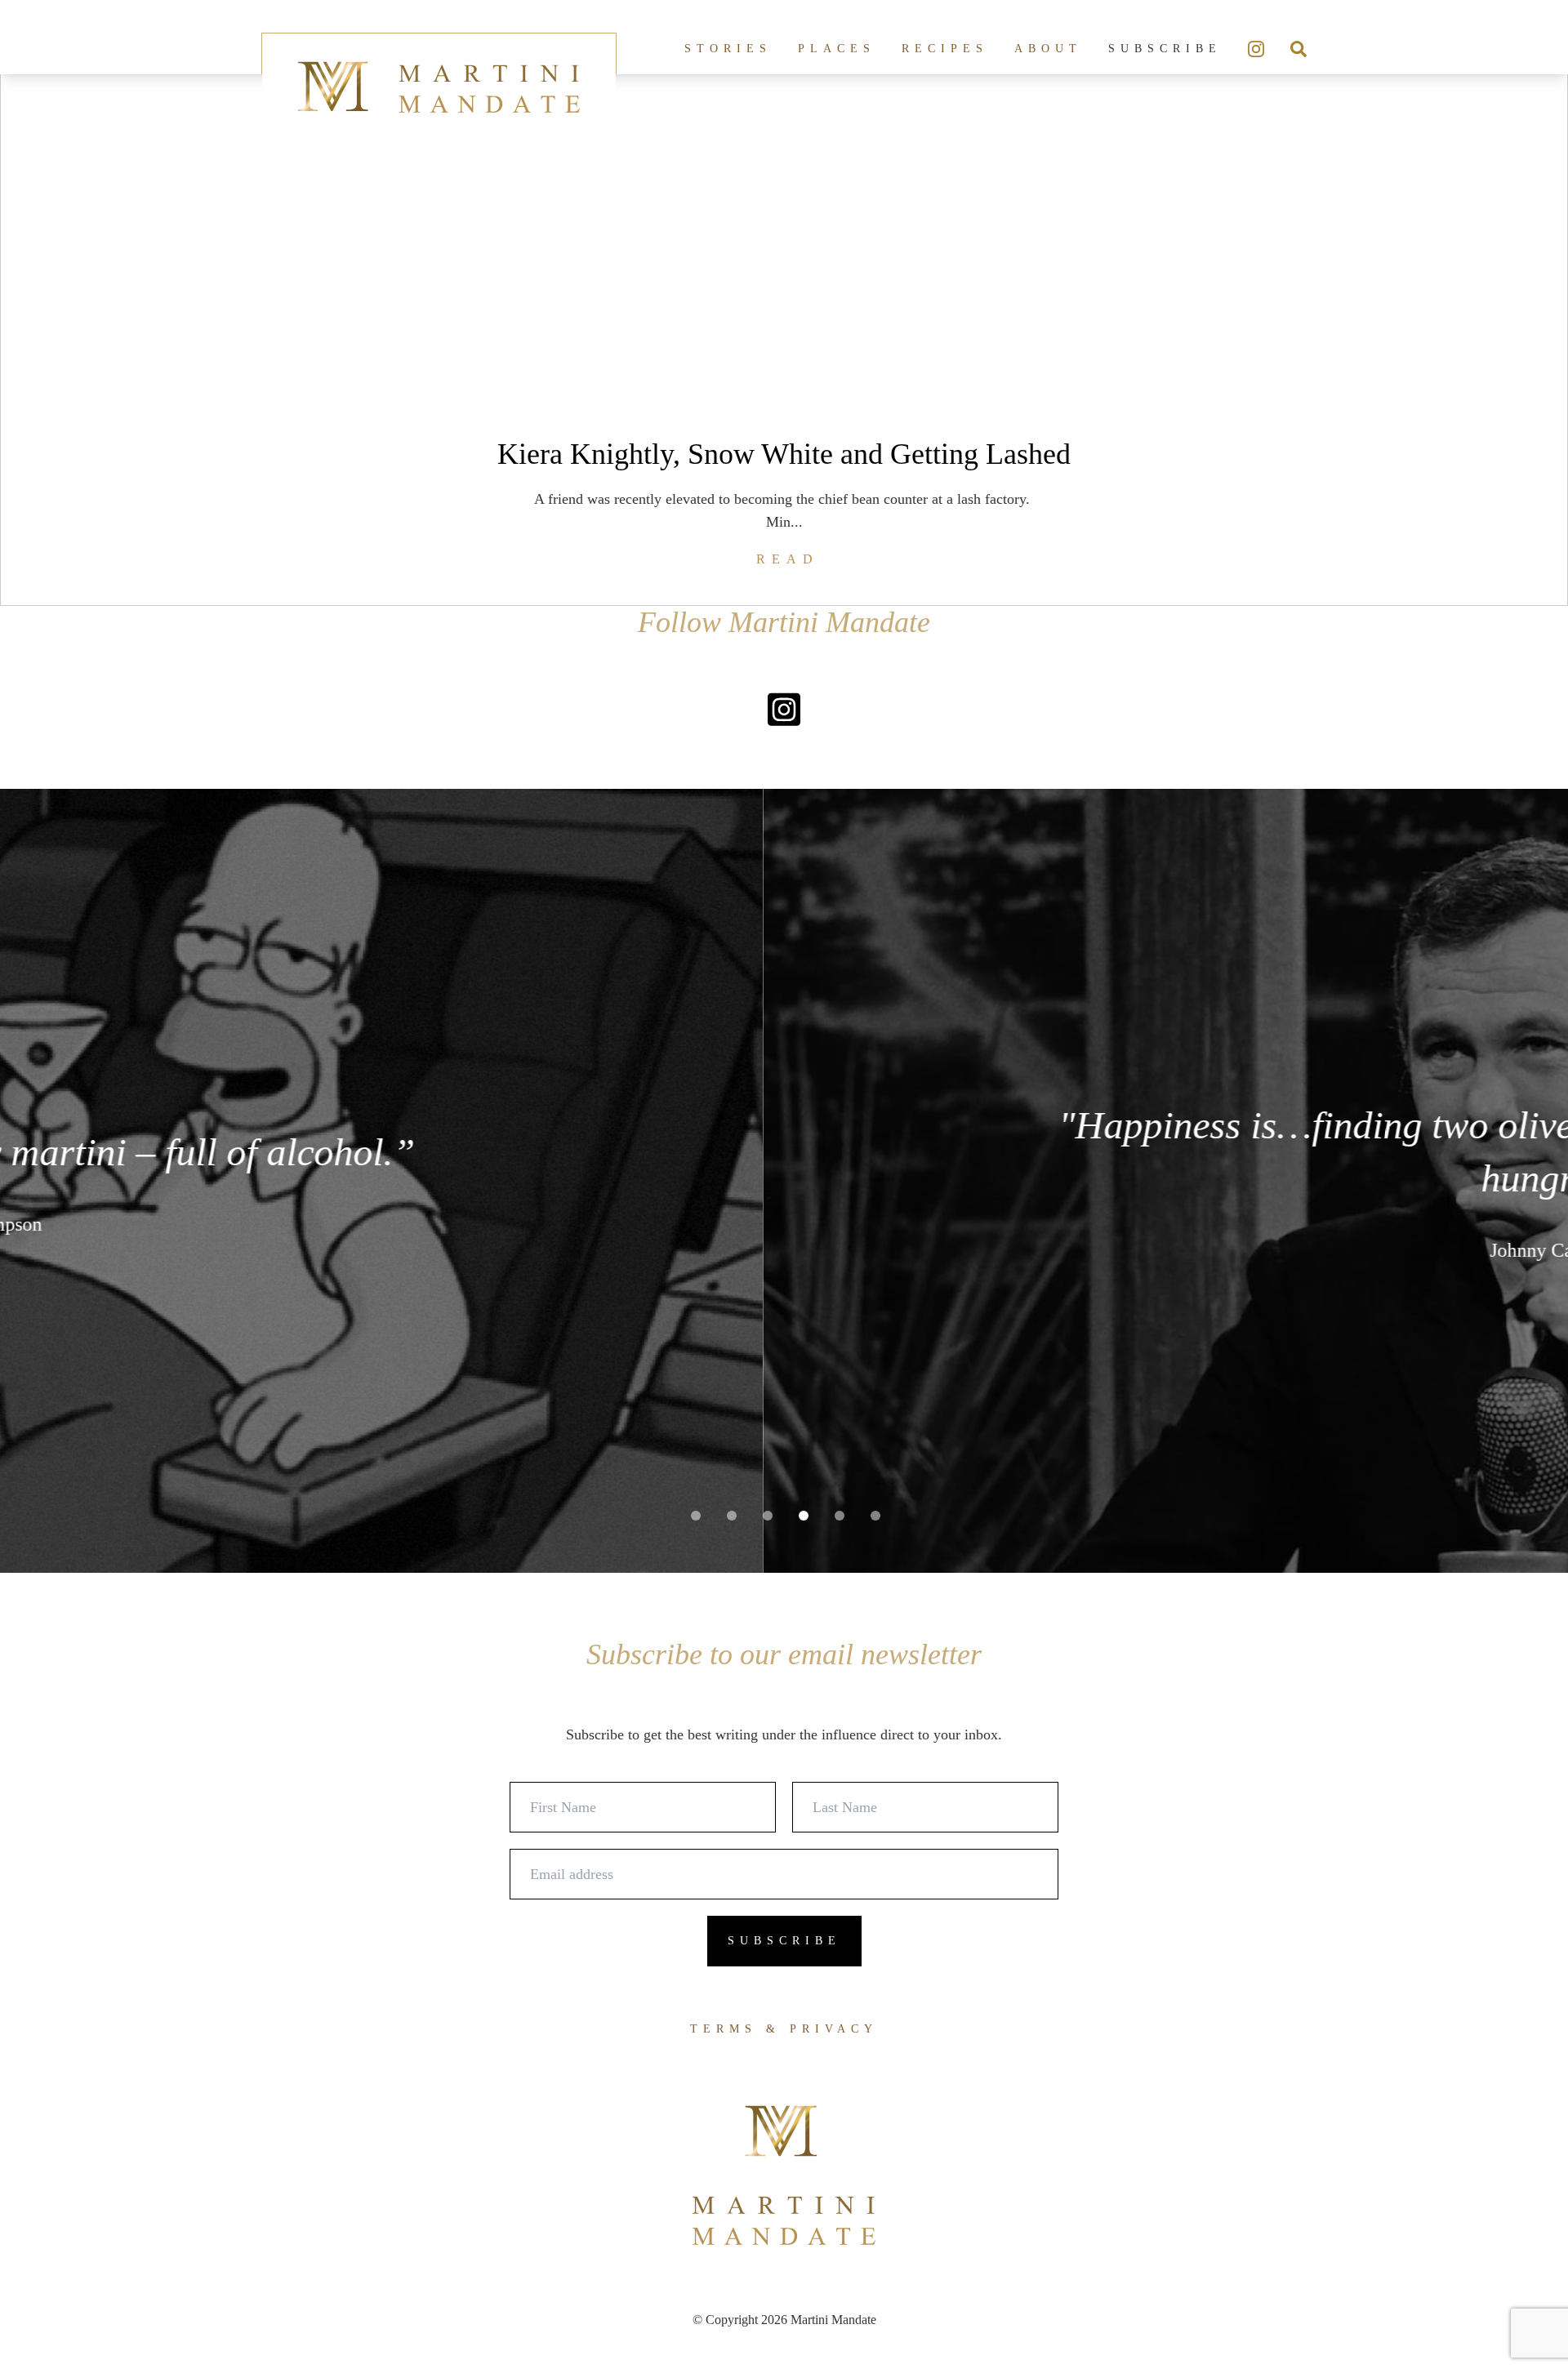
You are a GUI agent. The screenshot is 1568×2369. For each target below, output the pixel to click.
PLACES (837, 49)
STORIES (728, 49)
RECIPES (945, 49)
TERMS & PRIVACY (784, 2029)
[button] (696, 1516)
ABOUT (1048, 49)
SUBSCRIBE (1165, 49)
